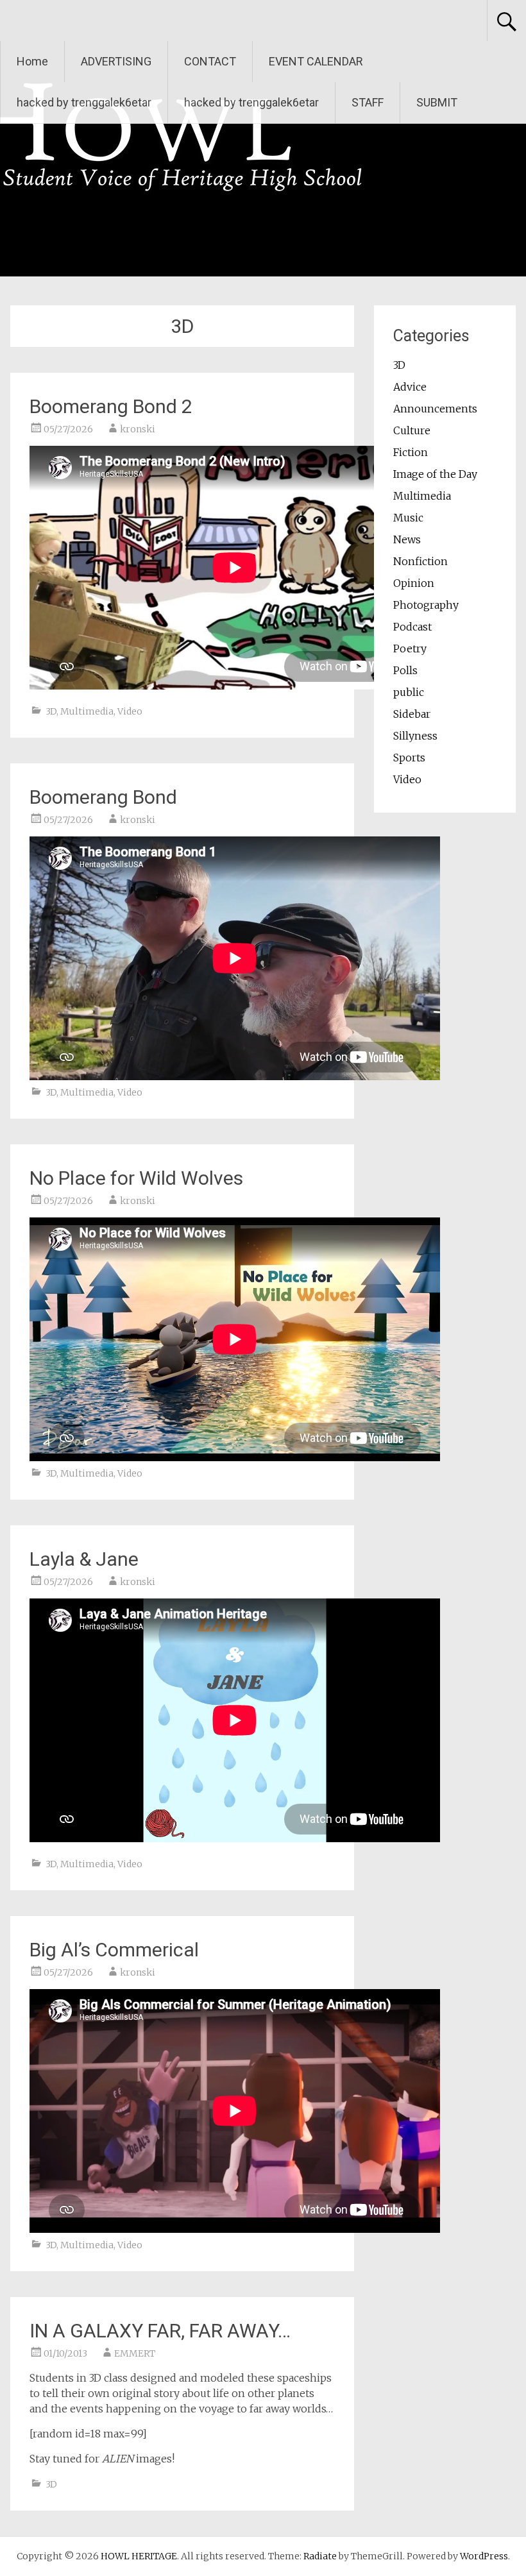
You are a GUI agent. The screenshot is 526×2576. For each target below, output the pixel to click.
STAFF (368, 102)
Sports (409, 758)
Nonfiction (420, 561)
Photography (426, 605)
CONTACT (210, 61)
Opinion (414, 583)
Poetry (410, 648)
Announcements (435, 409)
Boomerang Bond (103, 797)
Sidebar (412, 714)
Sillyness (415, 736)
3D (51, 711)
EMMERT (135, 2353)
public (409, 692)
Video (130, 711)
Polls (405, 670)
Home (32, 61)
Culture (412, 430)
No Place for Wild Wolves (136, 1178)
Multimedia (87, 711)
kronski (138, 429)
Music (408, 518)
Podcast (412, 627)
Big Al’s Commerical (114, 1950)
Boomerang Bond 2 (111, 406)
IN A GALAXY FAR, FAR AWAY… (160, 2331)
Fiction (411, 452)
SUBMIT (437, 102)
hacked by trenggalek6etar (84, 102)
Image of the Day (435, 474)
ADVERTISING (116, 61)
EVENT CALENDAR (316, 61)
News (407, 539)
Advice (410, 387)
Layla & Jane (84, 1559)
